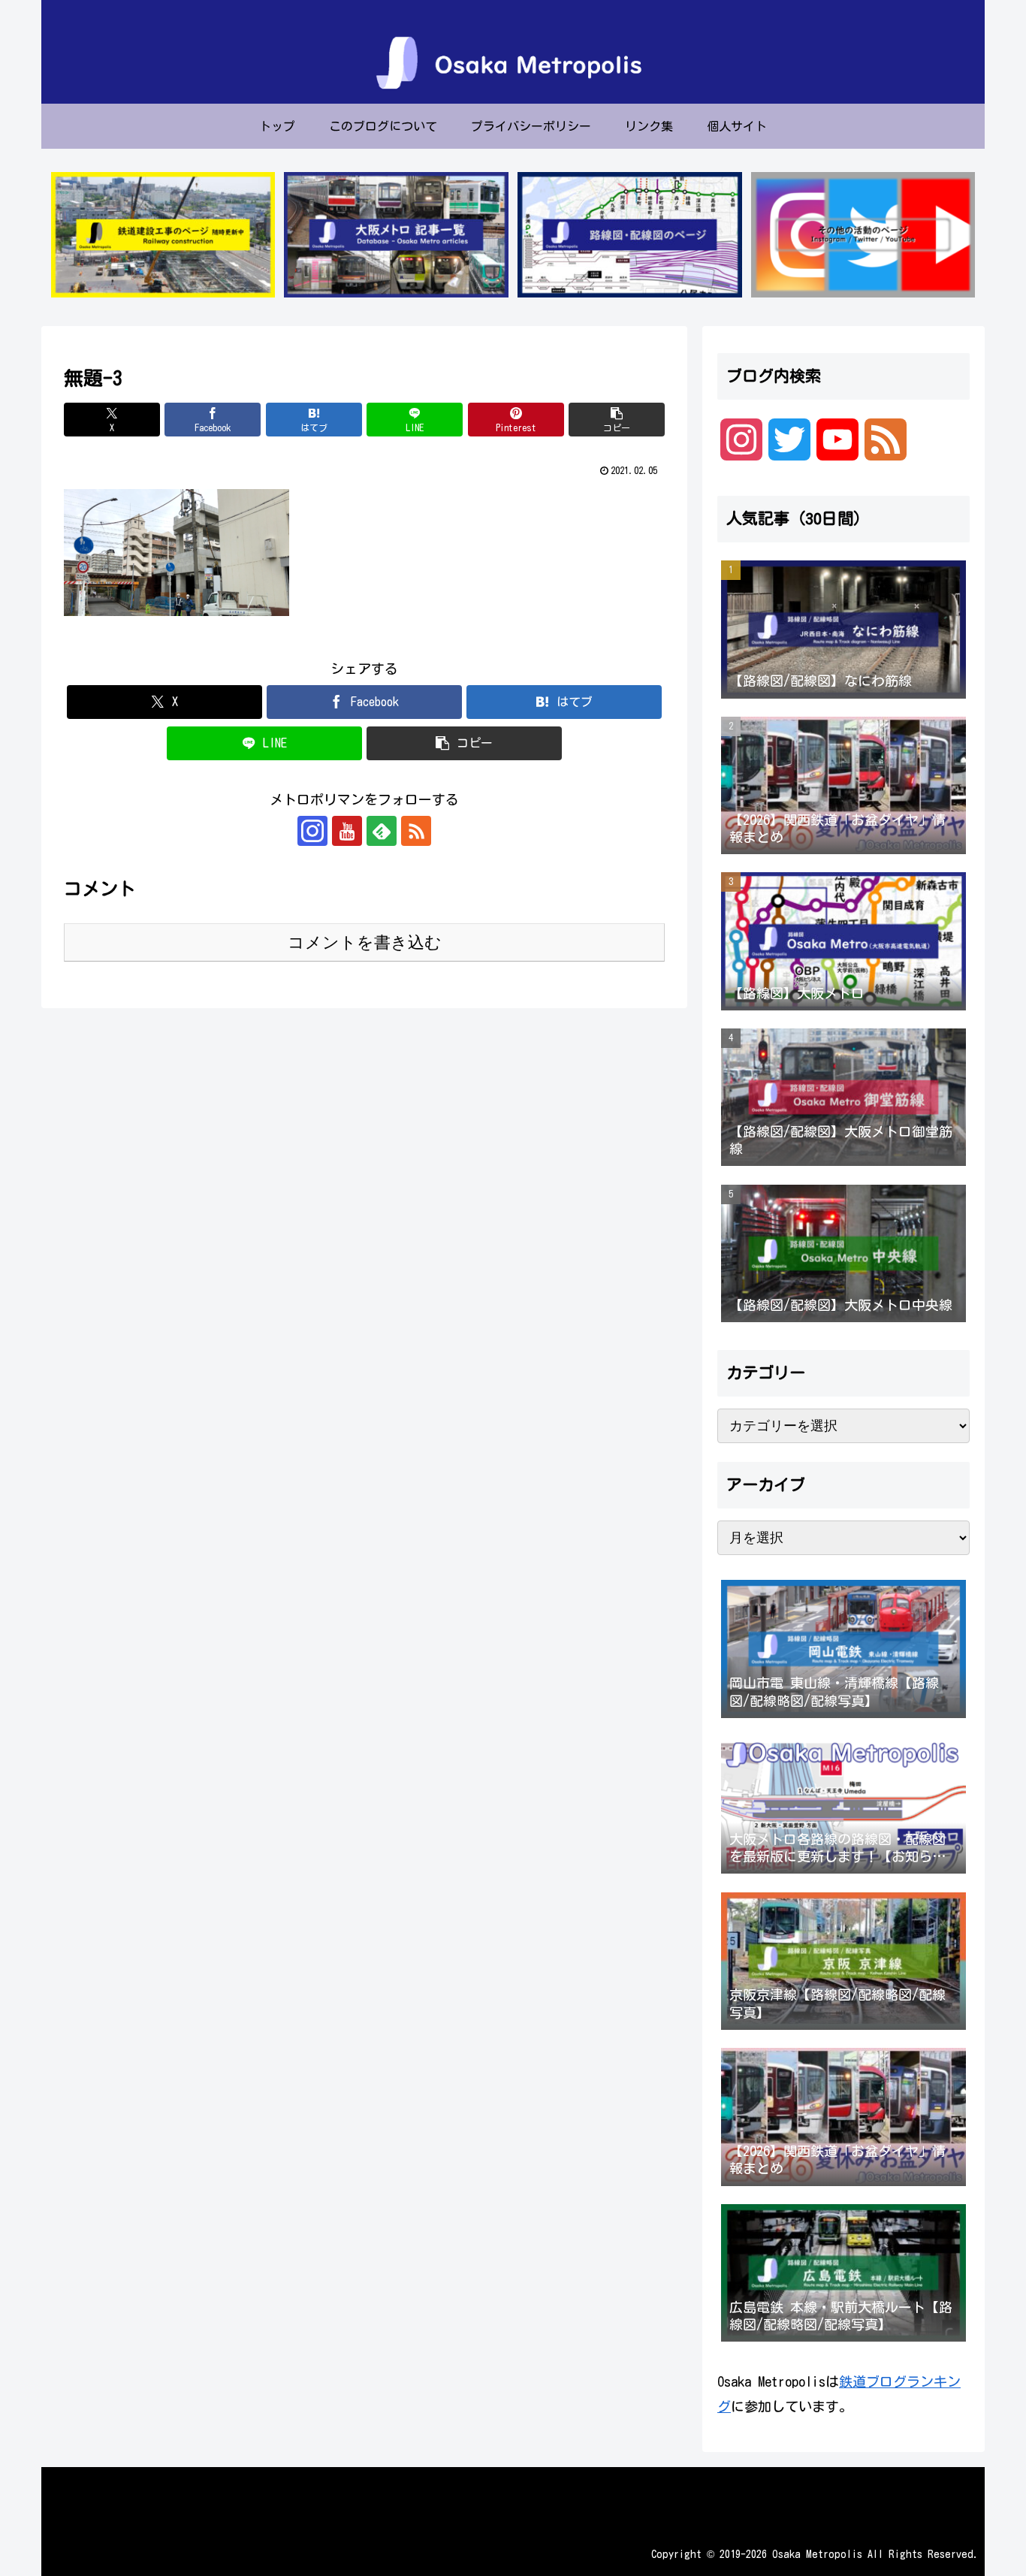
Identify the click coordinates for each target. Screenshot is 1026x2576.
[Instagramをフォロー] (312, 831)
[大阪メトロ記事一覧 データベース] (396, 235)
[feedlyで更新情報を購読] (382, 831)
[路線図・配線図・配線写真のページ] (629, 235)
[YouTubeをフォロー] (347, 831)
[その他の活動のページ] (863, 235)
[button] (617, 420)
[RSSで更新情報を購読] (416, 831)
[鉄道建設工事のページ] (163, 235)
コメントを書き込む (365, 942)
